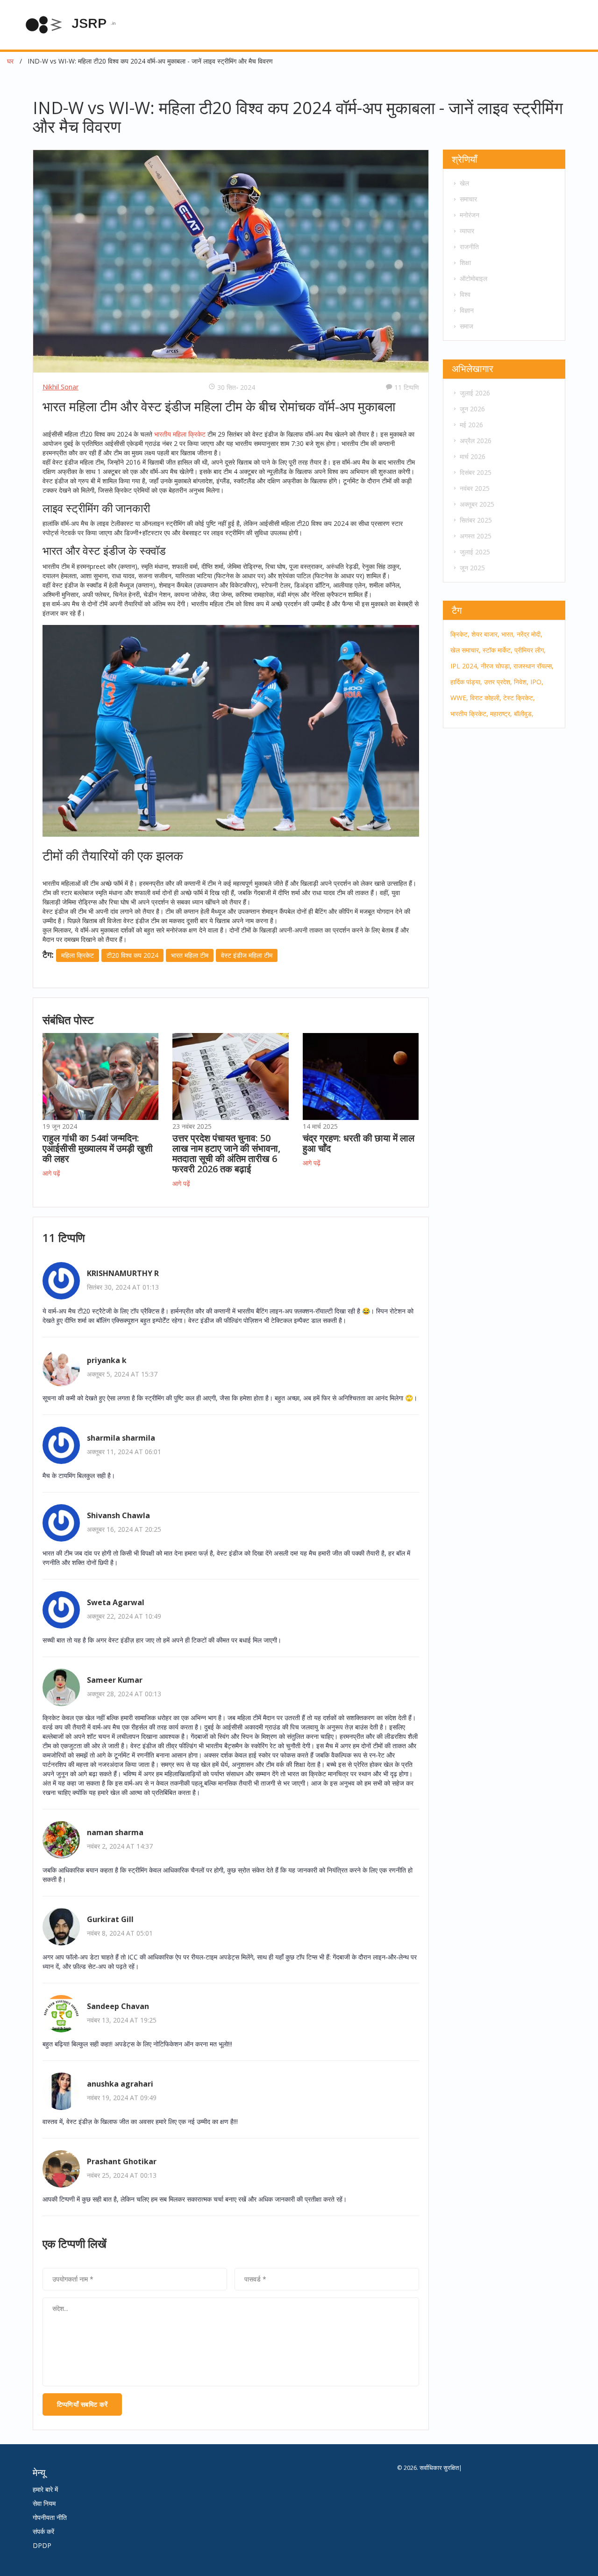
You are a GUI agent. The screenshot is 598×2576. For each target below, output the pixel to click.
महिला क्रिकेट (78, 955)
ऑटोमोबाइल (473, 278)
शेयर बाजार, (485, 634)
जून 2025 (472, 568)
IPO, (537, 682)
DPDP (42, 2545)
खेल (464, 183)
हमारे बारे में (45, 2489)
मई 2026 (471, 425)
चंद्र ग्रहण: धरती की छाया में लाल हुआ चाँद (359, 1143)
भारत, (508, 634)
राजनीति (469, 247)
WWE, (459, 698)
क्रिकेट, (460, 634)
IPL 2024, (465, 666)
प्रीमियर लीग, (530, 650)
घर (10, 61)
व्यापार (467, 231)
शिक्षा (465, 262)
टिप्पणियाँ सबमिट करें (82, 2404)
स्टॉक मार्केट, (498, 650)
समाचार (468, 199)
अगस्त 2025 (476, 536)
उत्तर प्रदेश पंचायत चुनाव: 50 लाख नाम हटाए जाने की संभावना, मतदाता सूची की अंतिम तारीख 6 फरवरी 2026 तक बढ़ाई (226, 1153)
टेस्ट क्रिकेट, (519, 698)
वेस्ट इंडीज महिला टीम (247, 955)
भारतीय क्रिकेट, (469, 714)
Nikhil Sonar (61, 387)
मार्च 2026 (473, 456)
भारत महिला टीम (190, 955)
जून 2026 (472, 409)
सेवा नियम (44, 2503)
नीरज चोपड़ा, (496, 666)
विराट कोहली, (486, 698)
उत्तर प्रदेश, (498, 682)
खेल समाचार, (466, 650)
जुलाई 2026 (475, 393)
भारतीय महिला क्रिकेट (180, 434)
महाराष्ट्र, (501, 714)
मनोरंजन (470, 215)
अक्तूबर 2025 (477, 504)
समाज (466, 326)
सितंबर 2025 (476, 520)
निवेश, (521, 682)
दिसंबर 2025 (476, 472)
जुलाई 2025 (475, 552)
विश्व (465, 294)
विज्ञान (467, 310)
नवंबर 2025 (475, 488)
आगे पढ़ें (51, 1173)
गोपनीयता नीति (50, 2517)
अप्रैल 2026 (476, 441)
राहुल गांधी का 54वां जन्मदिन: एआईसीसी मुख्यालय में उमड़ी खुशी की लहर (98, 1148)
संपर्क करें (43, 2531)
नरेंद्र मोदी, (530, 634)
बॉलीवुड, (524, 714)
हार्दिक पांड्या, (466, 682)
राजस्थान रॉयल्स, (534, 666)
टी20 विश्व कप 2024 (132, 955)
